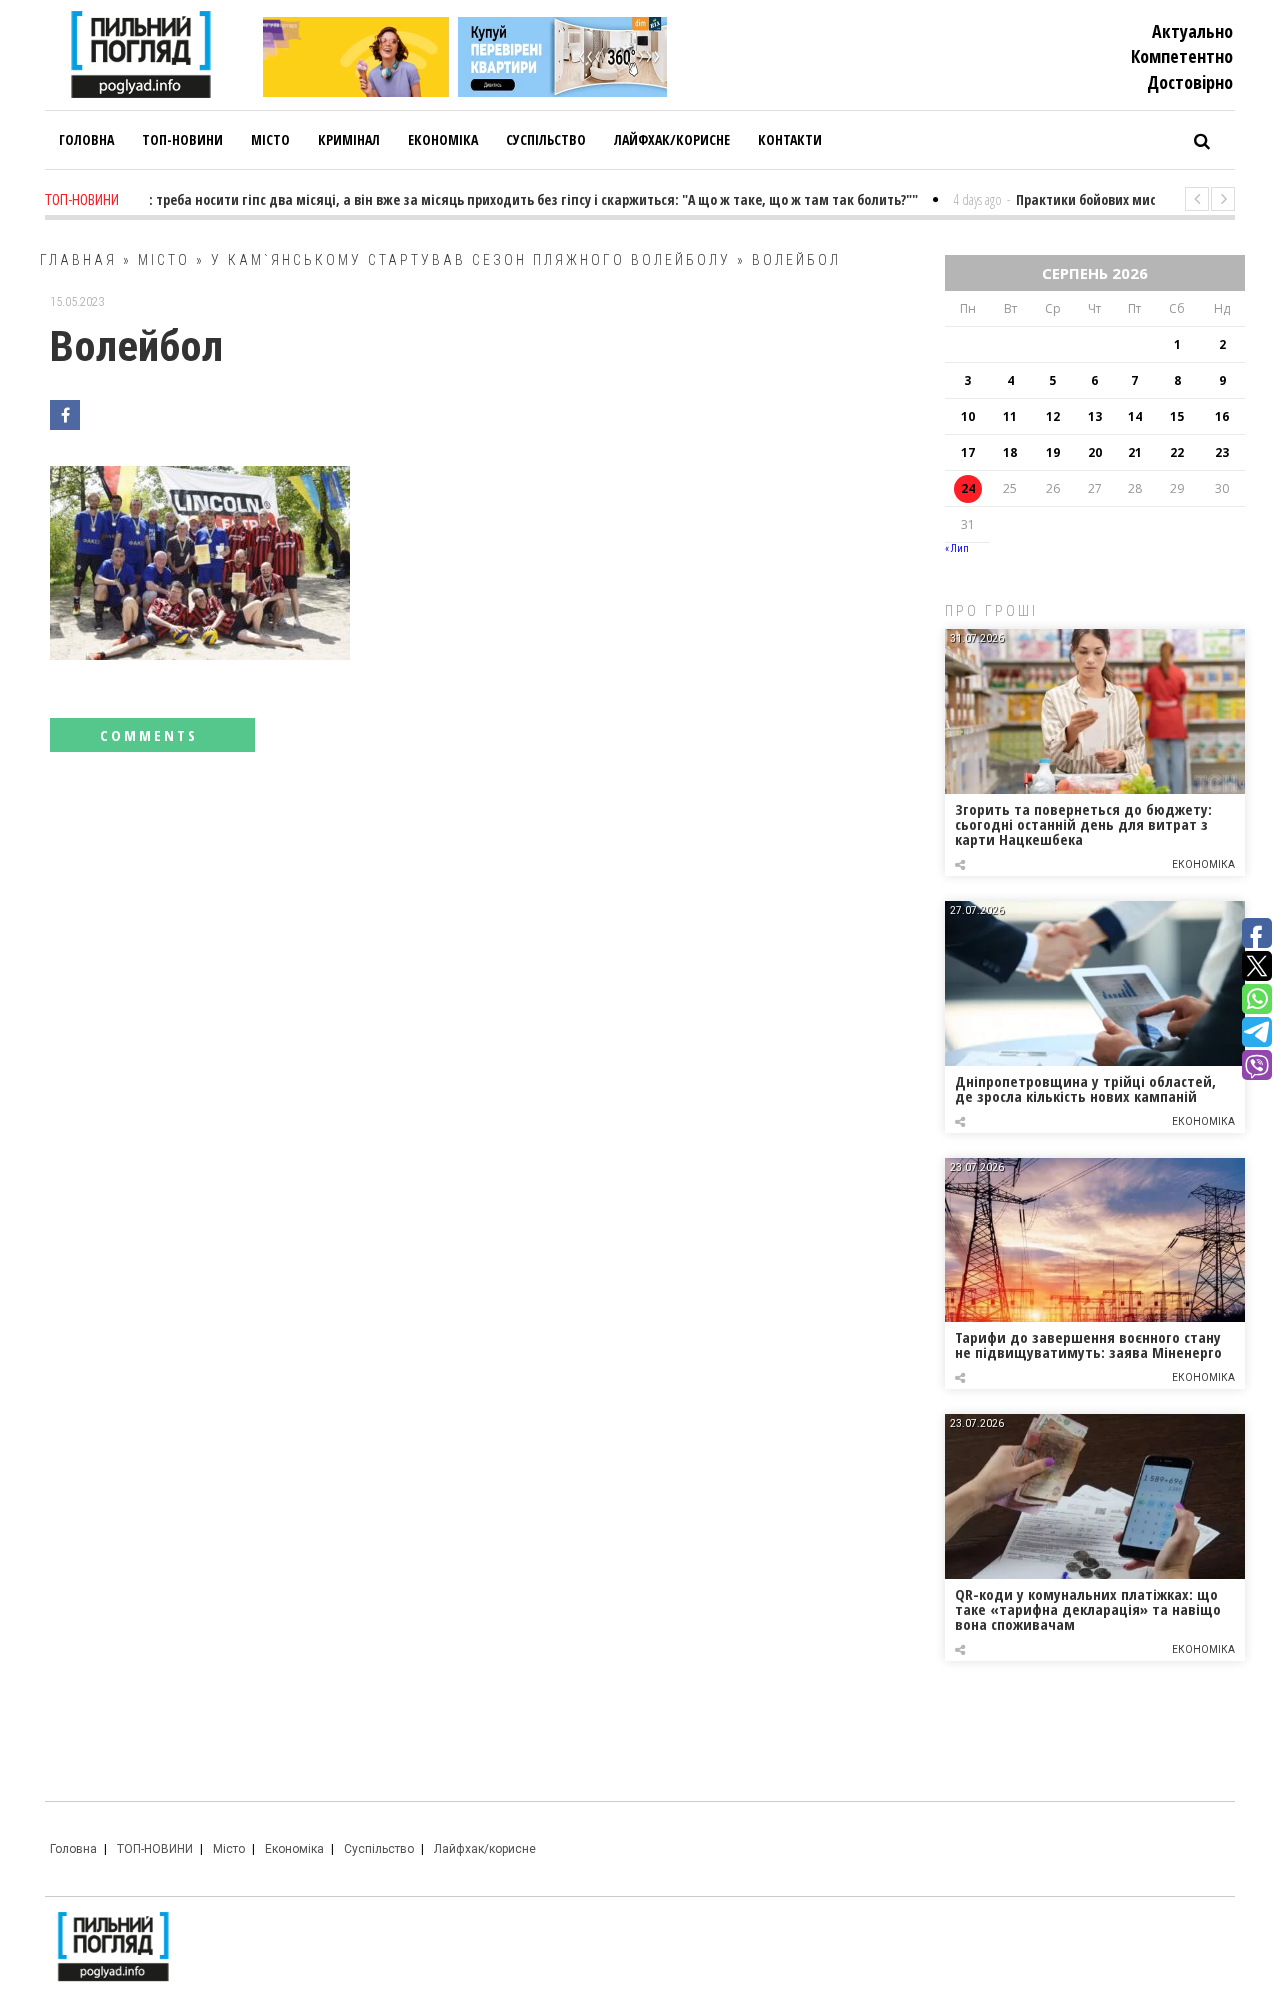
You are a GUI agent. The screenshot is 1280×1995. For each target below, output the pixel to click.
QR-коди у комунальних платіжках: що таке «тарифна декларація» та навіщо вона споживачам (1088, 1609)
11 (1010, 416)
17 (968, 452)
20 (1095, 452)
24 (968, 488)
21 (1135, 452)
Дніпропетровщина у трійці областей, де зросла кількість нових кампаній (1085, 1088)
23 (1222, 452)
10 (968, 416)
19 (1053, 452)
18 (1010, 452)
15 (1177, 416)
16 (1222, 416)
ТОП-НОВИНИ (155, 1849)
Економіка (1203, 864)
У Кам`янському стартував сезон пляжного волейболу (471, 260)
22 (1177, 452)
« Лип (957, 548)
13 (1095, 416)
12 (1053, 416)
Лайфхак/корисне (485, 1849)
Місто (164, 260)
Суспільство (379, 1849)
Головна (73, 1849)
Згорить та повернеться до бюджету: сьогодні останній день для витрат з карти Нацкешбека (1083, 824)
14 (1135, 416)
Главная (78, 260)
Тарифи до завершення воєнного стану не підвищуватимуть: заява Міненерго (1088, 1344)
